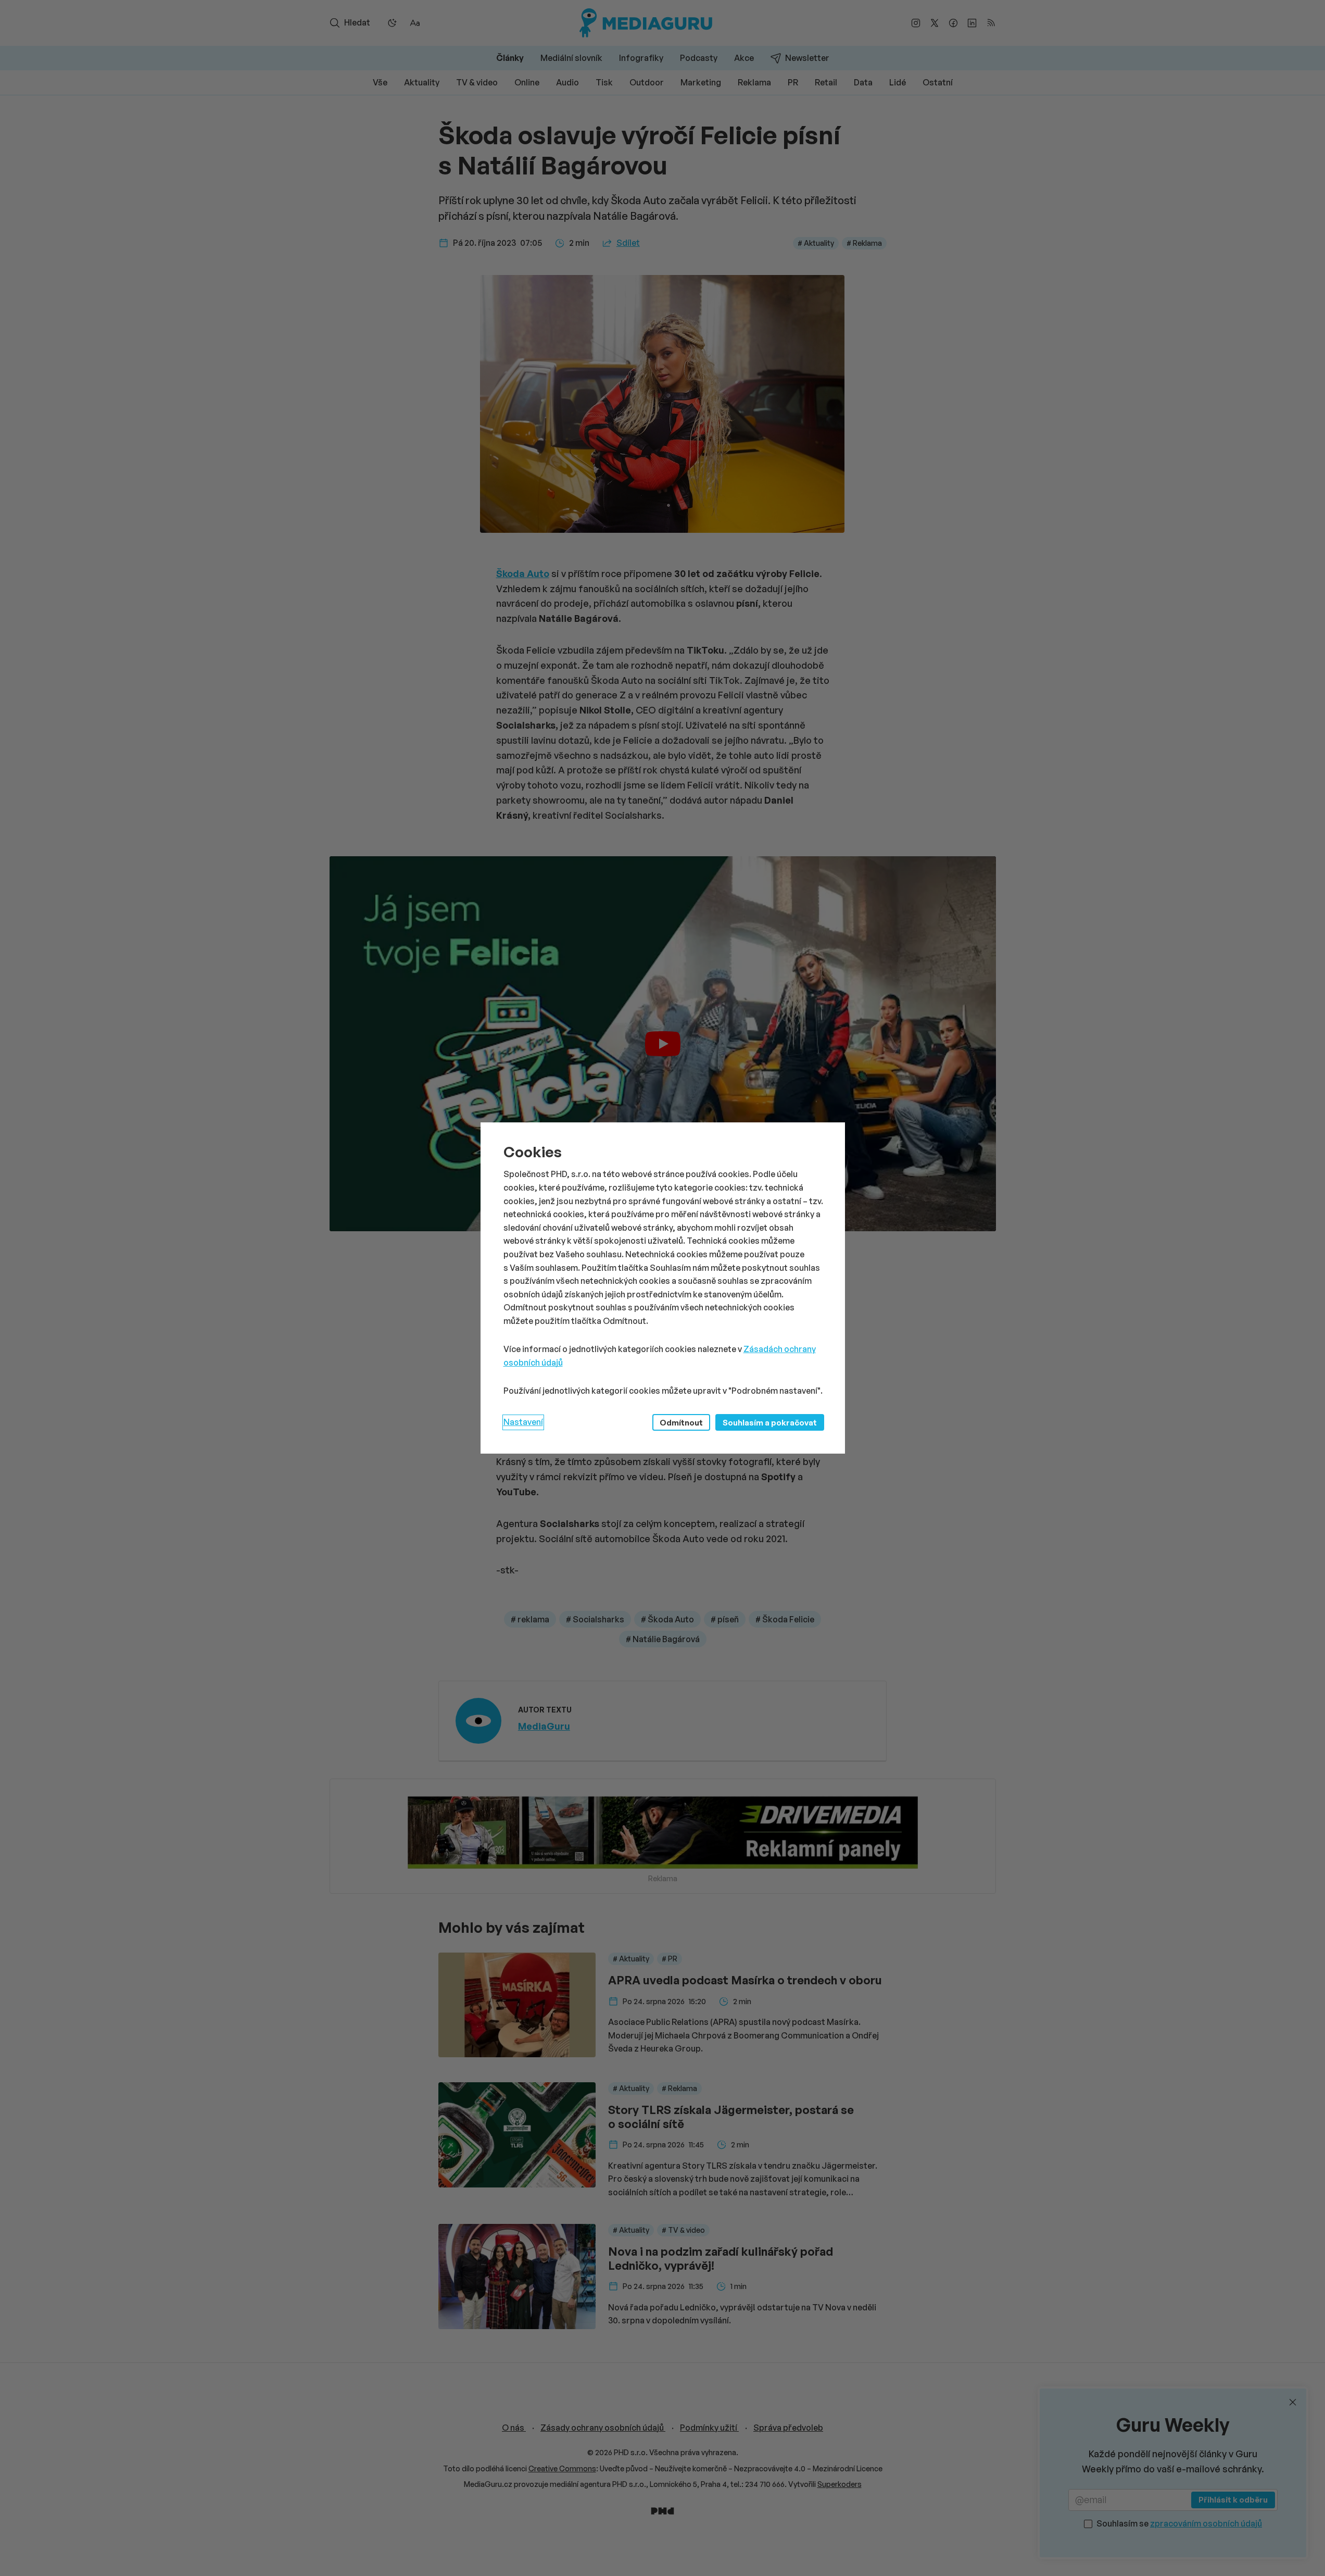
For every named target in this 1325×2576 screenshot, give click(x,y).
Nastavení (523, 1422)
